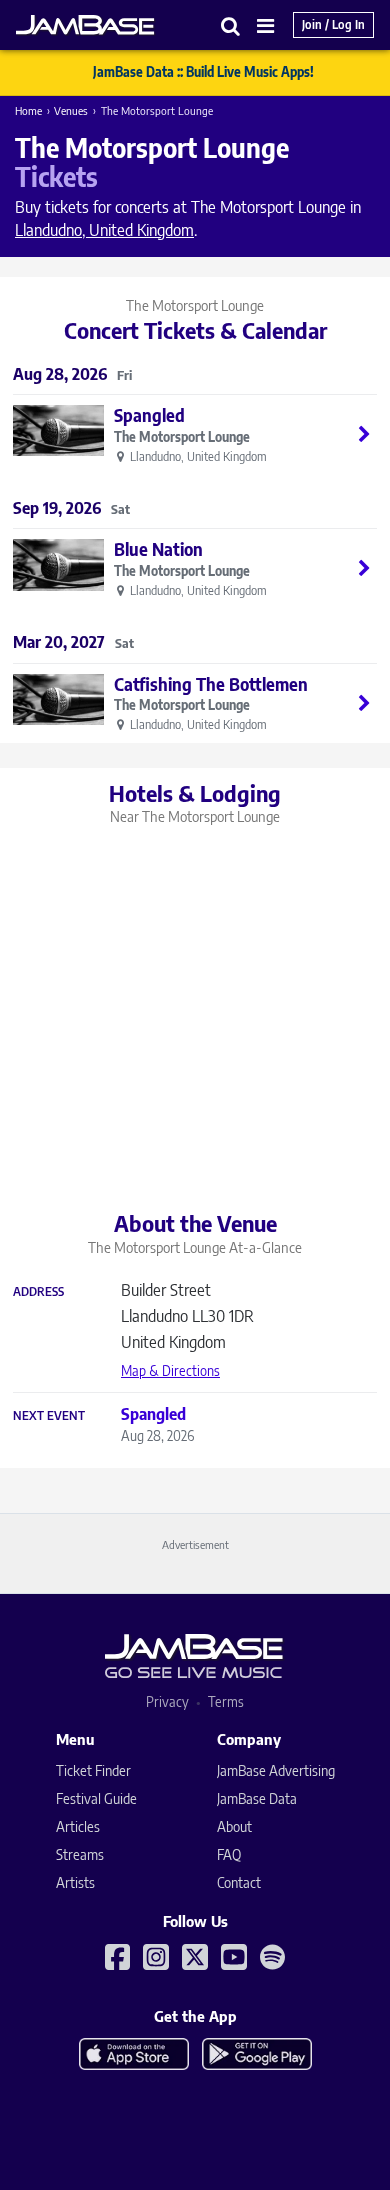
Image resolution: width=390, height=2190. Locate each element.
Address (38, 1292)
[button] (231, 25)
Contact (239, 1882)
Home (28, 110)
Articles (78, 1826)
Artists (75, 1882)
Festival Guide (96, 1798)
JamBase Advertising (276, 1770)
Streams (80, 1854)
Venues (71, 110)
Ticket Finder (93, 1770)
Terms (226, 1701)
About (234, 1826)
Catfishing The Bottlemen (211, 684)
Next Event (49, 1416)
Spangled (149, 415)
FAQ (229, 1854)
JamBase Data (257, 1798)
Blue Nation (158, 549)
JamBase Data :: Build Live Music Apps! (203, 72)
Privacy (167, 1701)
